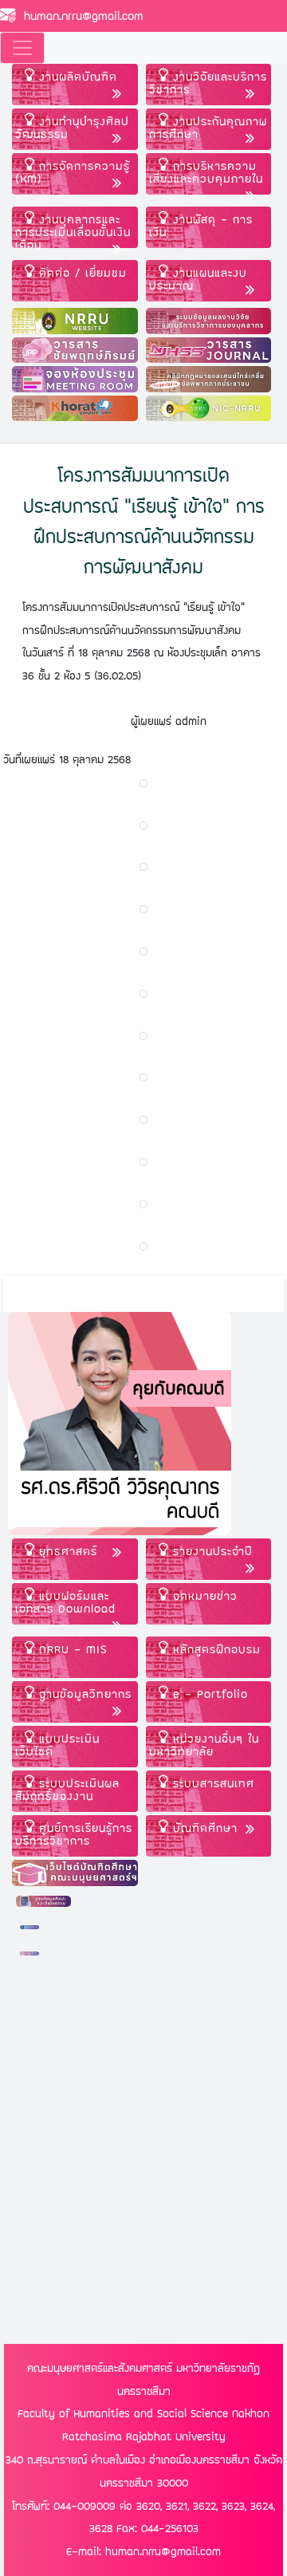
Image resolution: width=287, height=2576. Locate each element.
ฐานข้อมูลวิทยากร (83, 1694)
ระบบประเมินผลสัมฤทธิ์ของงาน (67, 1789)
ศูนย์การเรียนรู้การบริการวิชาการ (74, 1834)
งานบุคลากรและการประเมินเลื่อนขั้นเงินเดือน (73, 230)
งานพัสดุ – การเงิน (201, 225)
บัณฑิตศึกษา (203, 1828)
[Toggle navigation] (22, 48)
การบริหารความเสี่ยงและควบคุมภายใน (206, 172)
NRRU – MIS (71, 1649)
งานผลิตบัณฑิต (76, 76)
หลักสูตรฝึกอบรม (214, 1649)
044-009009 (85, 2506)
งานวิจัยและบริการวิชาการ (208, 83)
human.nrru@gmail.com (80, 16)
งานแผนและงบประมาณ (198, 279)
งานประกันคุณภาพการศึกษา (208, 127)
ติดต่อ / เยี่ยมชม (81, 272)
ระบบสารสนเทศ (211, 1783)
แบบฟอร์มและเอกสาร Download (65, 1602)
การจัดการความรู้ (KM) (73, 172)
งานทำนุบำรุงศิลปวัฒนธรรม (72, 127)
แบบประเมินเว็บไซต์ (57, 1745)
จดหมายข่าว (203, 1595)
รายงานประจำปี (210, 1551)
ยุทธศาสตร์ (66, 1551)
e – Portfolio (208, 1694)
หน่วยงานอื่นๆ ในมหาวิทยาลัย (204, 1745)
